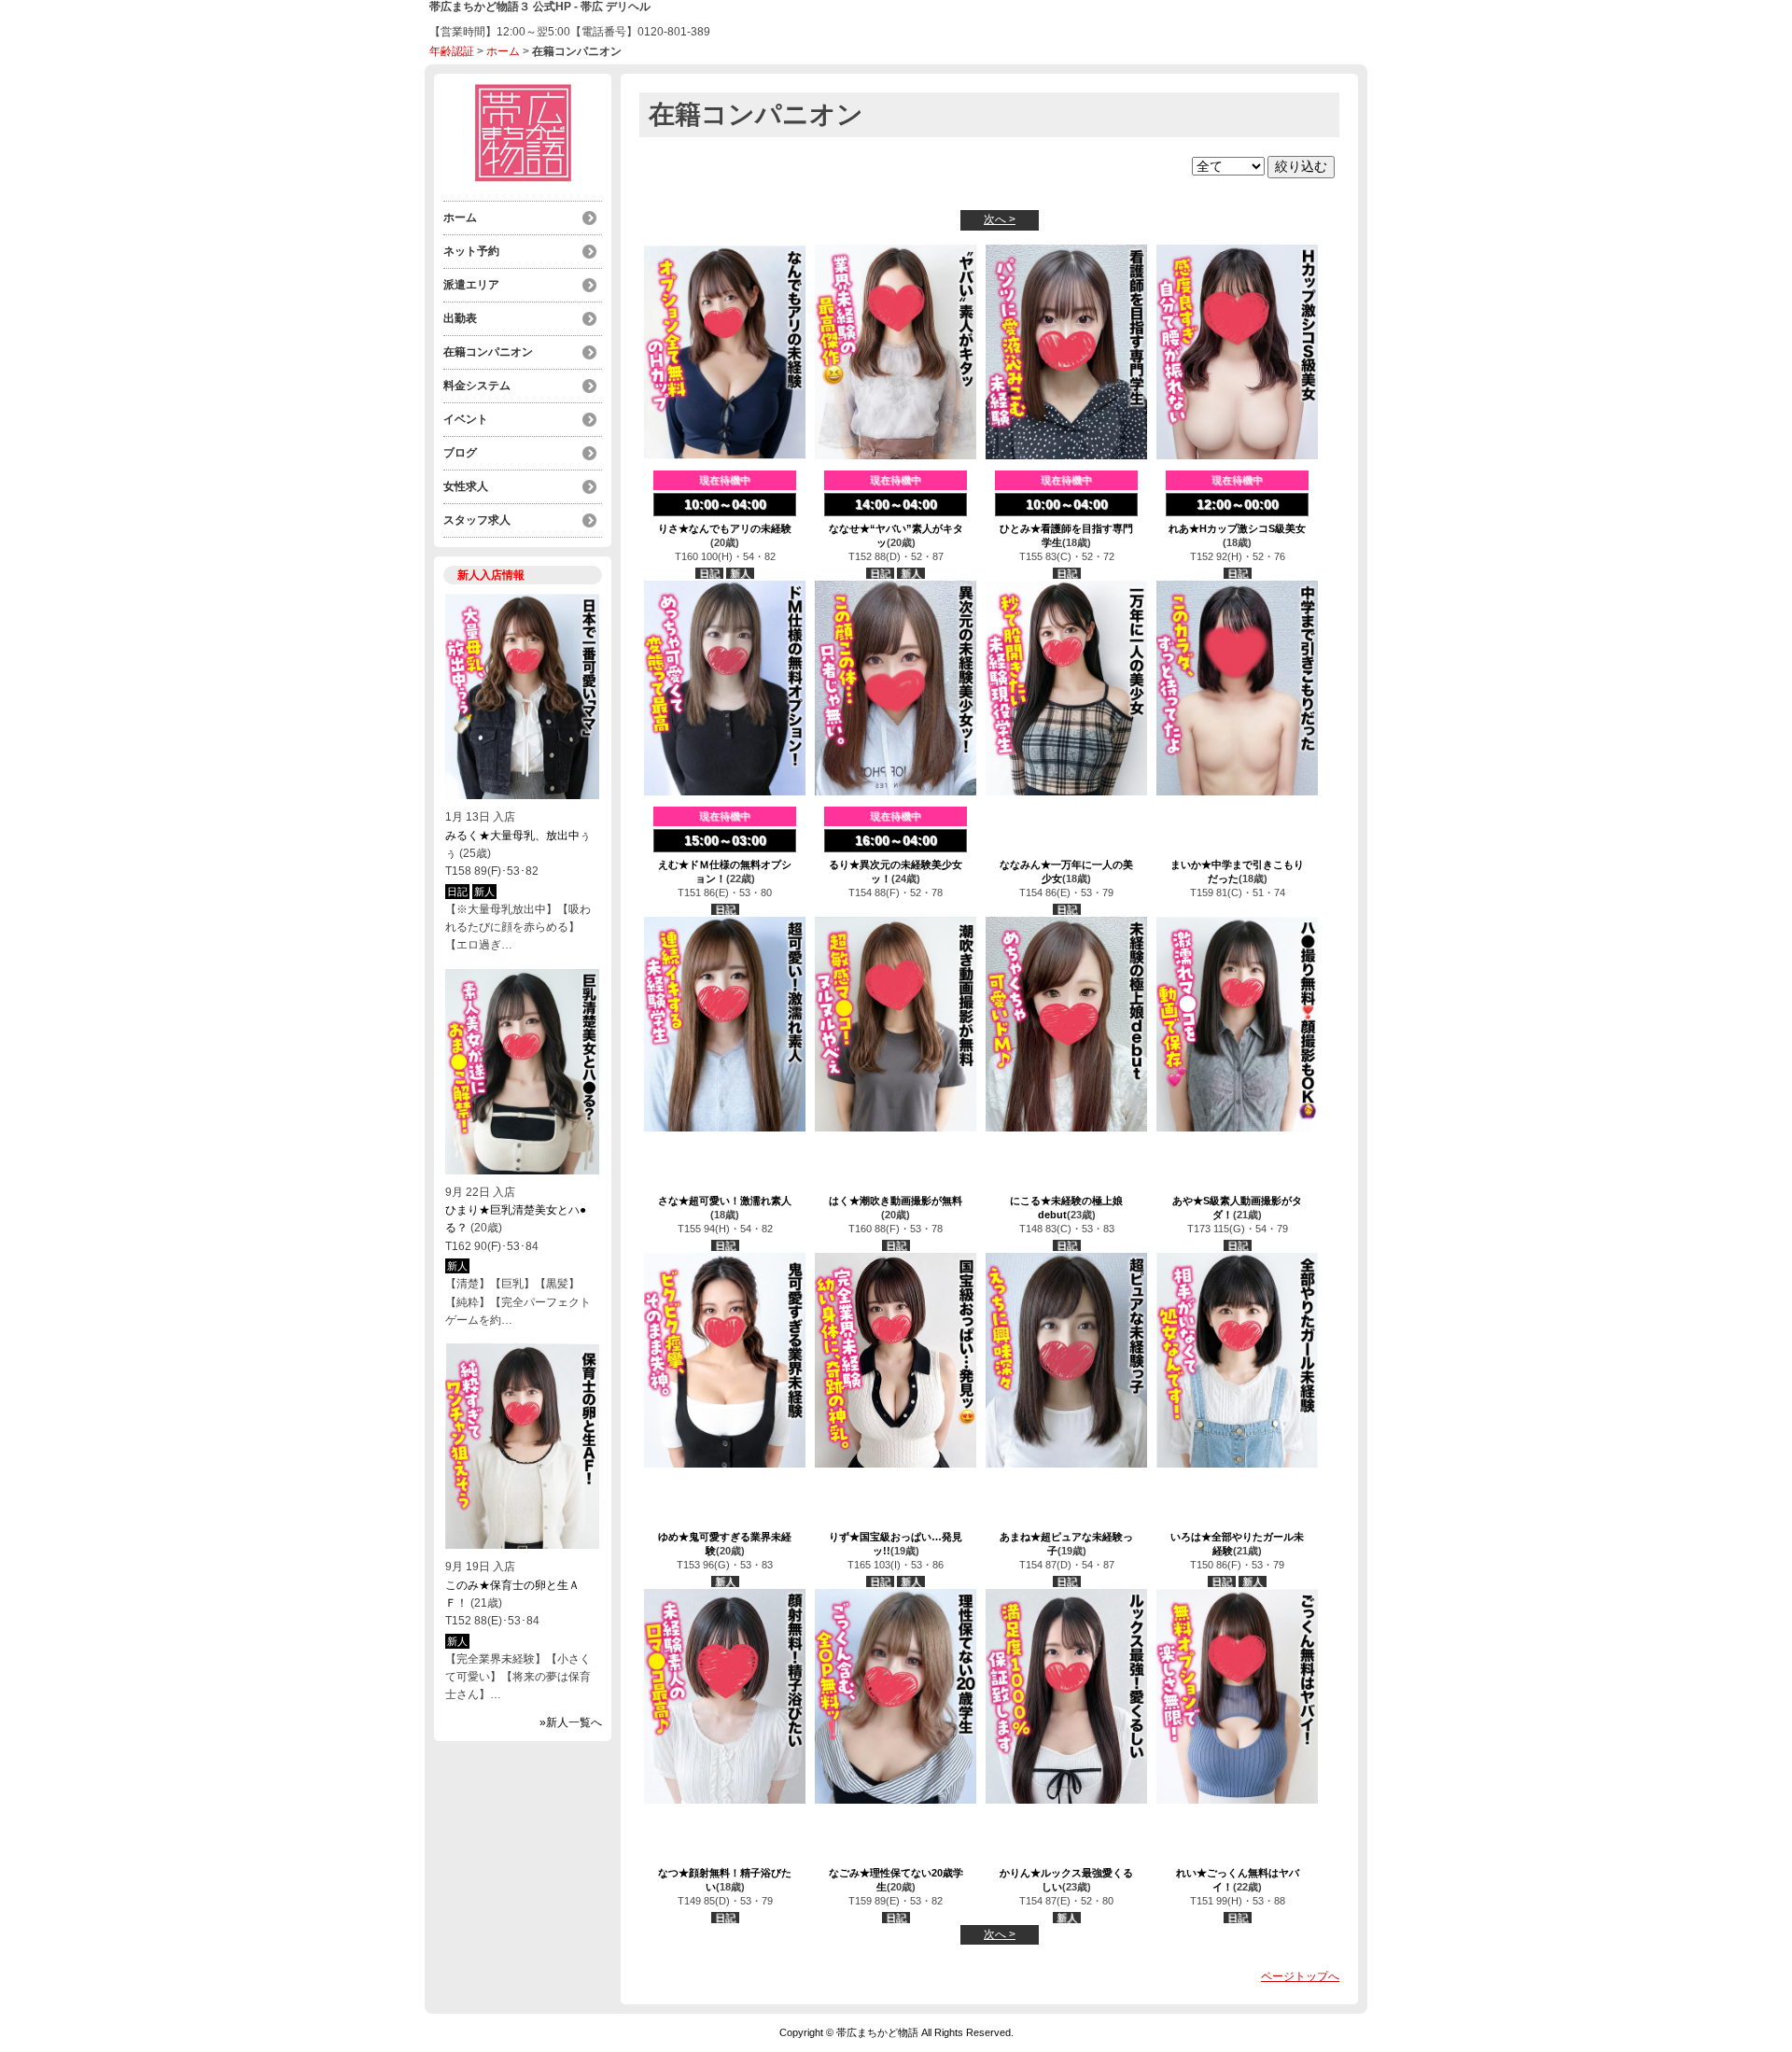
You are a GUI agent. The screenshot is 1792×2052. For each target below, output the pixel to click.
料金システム (477, 386)
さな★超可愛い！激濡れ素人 (725, 1201)
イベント (466, 419)
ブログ (460, 453)
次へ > (1000, 219)
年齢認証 (452, 51)
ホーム (503, 51)
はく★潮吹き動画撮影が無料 (896, 1201)
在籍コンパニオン (488, 352)
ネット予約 (471, 251)
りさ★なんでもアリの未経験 (725, 528)
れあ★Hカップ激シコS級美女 (1237, 528)
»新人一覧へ (571, 1722)
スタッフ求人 (477, 520)
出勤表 (460, 318)
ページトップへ (1300, 1976)
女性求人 (466, 486)
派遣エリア (471, 285)
